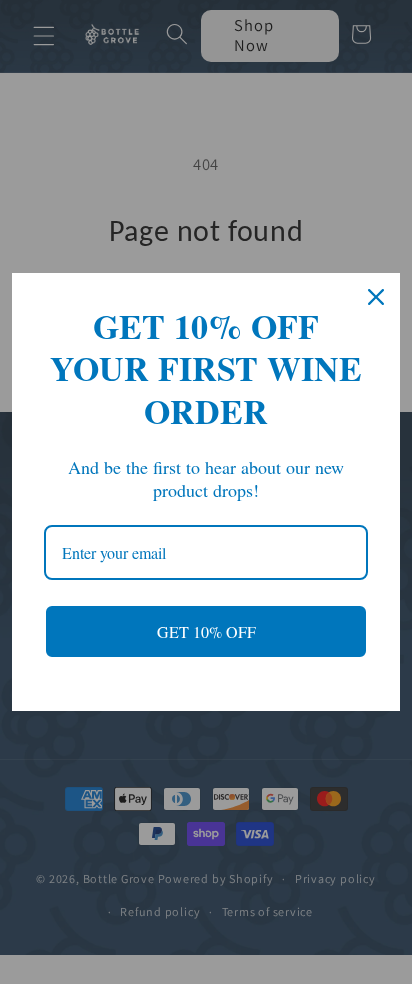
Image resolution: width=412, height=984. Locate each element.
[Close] (376, 297)
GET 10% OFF (206, 631)
